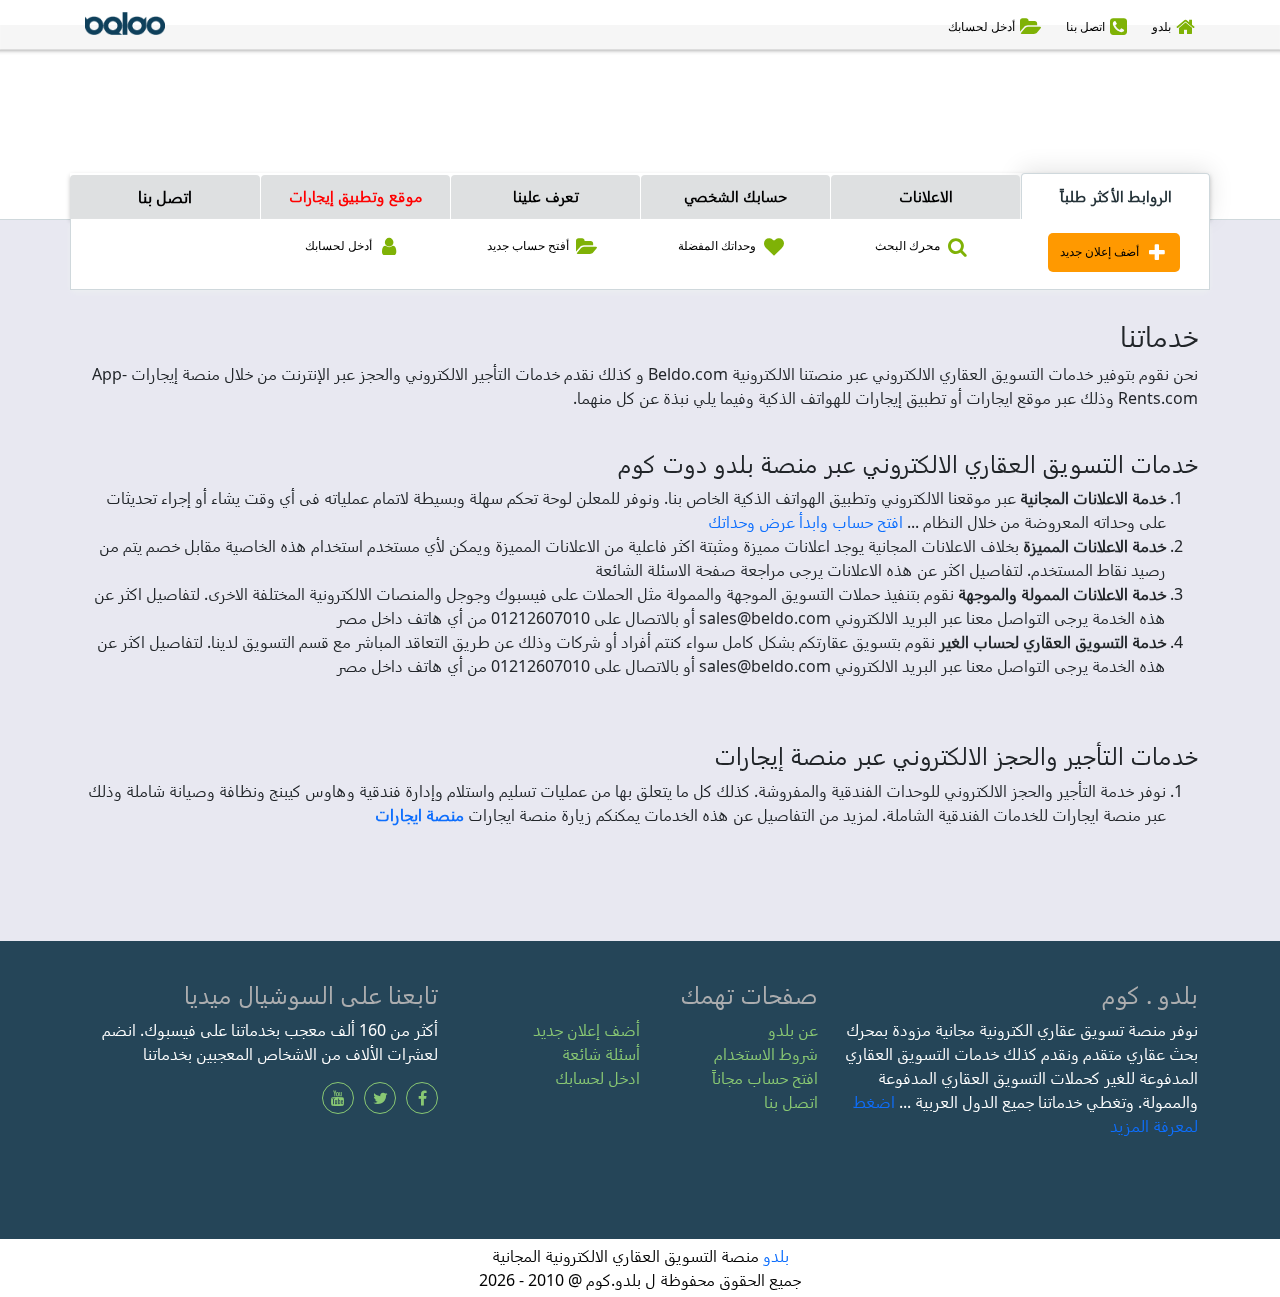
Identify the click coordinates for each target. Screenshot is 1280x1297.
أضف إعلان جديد (586, 1030)
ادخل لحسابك (597, 1078)
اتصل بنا (165, 197)
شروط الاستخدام (766, 1054)
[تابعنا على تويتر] (380, 1098)
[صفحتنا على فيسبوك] (422, 1098)
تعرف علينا (546, 196)
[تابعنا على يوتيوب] (338, 1098)
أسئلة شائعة (601, 1054)
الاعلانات (926, 196)
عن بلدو (793, 1030)
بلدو (776, 1256)
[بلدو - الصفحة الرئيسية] (125, 27)
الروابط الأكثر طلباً (1116, 196)
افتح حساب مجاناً (765, 1078)
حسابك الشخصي (735, 196)
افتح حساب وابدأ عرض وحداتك (805, 522)
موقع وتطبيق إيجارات (356, 196)
